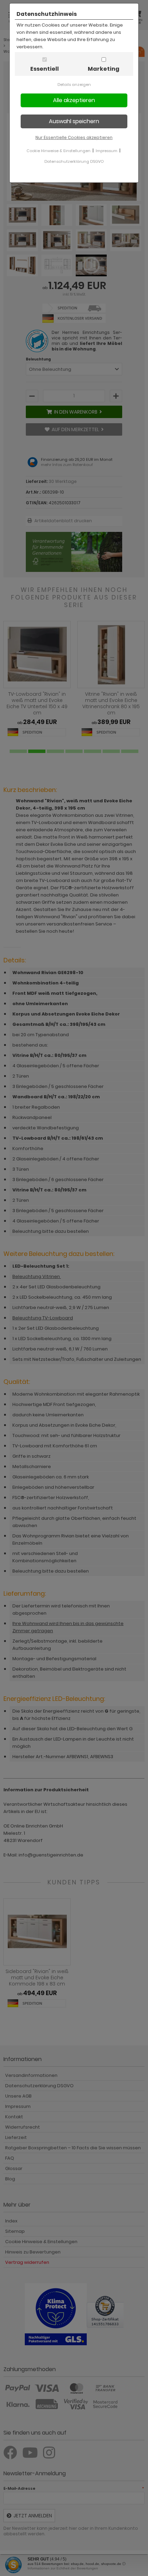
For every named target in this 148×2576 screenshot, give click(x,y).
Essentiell (45, 69)
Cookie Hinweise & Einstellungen (59, 151)
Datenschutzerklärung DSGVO (74, 161)
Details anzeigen (74, 85)
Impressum (107, 151)
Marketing (104, 69)
